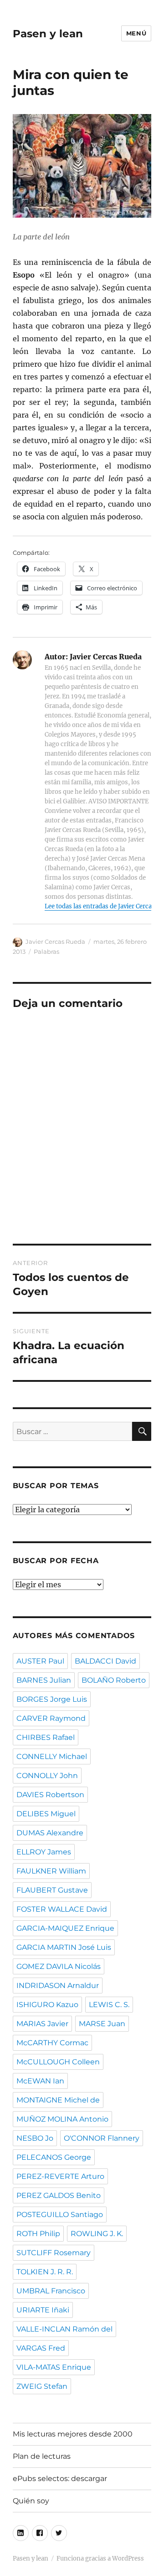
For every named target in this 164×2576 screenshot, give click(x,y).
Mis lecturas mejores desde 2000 (73, 2434)
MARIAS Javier (42, 2024)
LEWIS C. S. (109, 2005)
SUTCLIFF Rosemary (54, 2253)
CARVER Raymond (51, 1718)
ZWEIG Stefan (42, 2386)
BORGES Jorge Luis (52, 1699)
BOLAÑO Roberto (114, 1680)
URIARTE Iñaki (43, 2310)
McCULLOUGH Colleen (58, 2062)
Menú (136, 33)
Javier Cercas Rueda (55, 942)
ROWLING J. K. (97, 2234)
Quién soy (31, 2501)
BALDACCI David (105, 1661)
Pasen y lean (48, 34)
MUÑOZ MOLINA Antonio (62, 2119)
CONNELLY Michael (52, 1756)
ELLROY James (44, 1852)
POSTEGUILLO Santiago (60, 2215)
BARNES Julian (44, 1680)
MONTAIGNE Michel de (58, 2100)
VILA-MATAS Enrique (54, 2367)
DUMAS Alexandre (50, 1833)
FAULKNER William (51, 1871)
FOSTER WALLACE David (62, 1909)
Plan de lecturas (42, 2456)
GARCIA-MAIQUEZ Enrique (65, 1928)
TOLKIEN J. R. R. (45, 2272)
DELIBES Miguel (46, 1814)
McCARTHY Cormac (52, 2043)
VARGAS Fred (41, 2348)
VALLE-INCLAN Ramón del (64, 2329)
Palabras (46, 952)
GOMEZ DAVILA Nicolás (59, 1966)
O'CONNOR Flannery (102, 2138)
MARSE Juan (102, 2024)
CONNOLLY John (47, 1776)
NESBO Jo (35, 2138)
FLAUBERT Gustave (52, 1890)
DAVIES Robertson (50, 1795)
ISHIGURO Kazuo (47, 2005)
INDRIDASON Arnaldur (58, 1986)
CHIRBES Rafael (46, 1737)
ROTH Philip (38, 2234)
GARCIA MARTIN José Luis (64, 1947)
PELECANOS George (54, 2157)
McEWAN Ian (40, 2081)
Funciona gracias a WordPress (100, 2559)
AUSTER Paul (40, 1661)
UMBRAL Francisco (51, 2291)
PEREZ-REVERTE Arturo (60, 2176)
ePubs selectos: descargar (60, 2479)
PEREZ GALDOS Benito (59, 2195)
